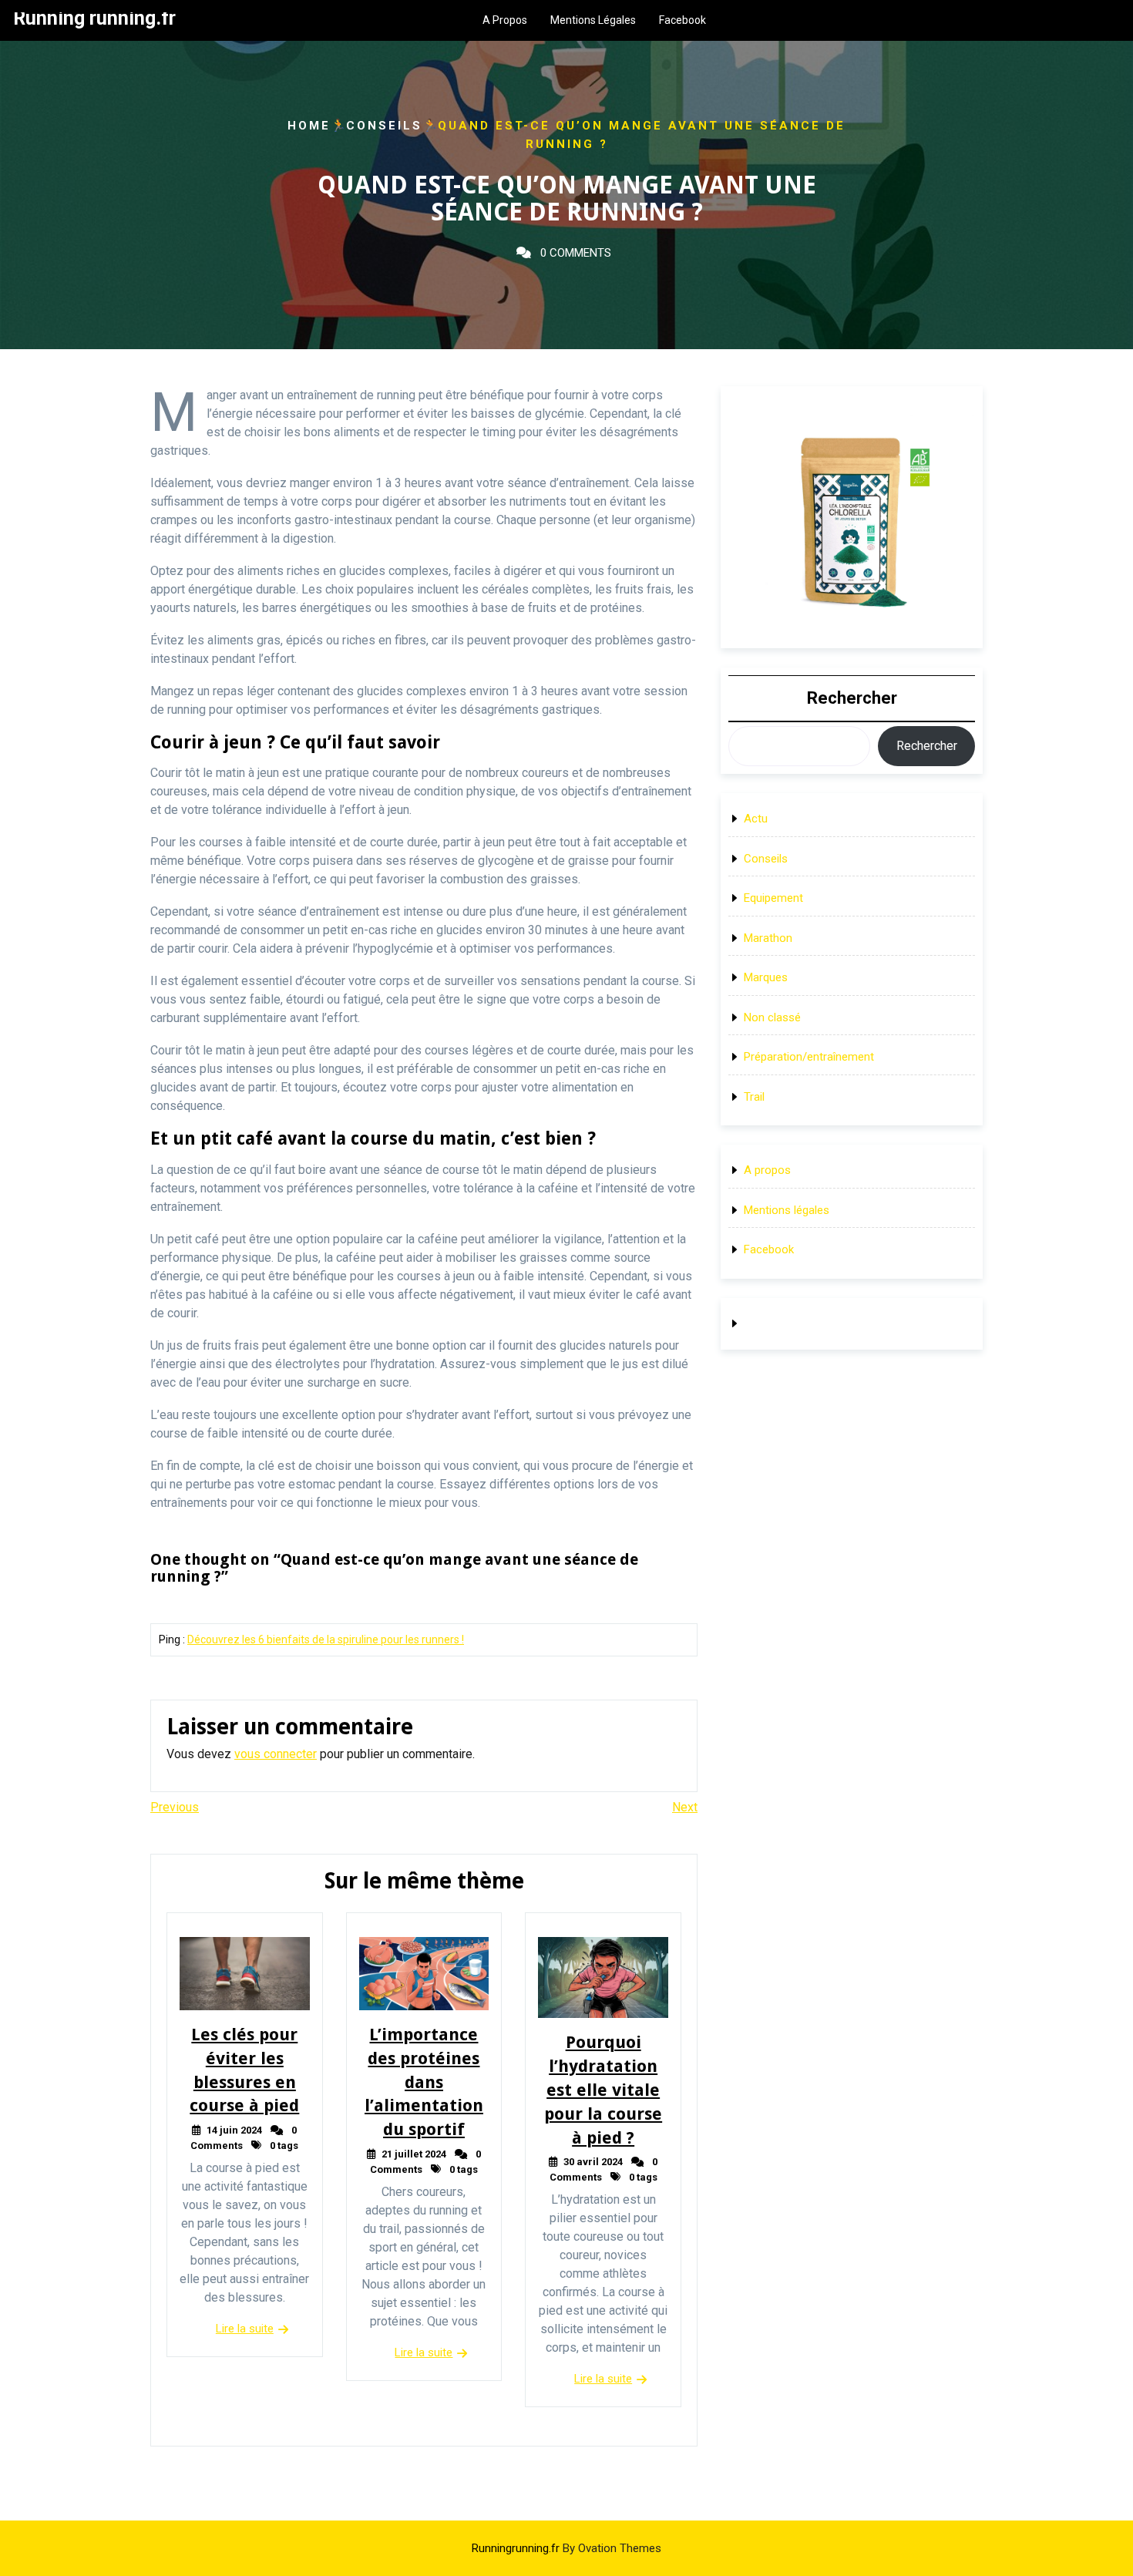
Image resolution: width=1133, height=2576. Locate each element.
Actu (756, 819)
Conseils (384, 126)
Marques (766, 977)
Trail (754, 1097)
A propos (505, 20)
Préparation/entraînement (809, 1057)
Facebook (682, 20)
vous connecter (276, 1754)
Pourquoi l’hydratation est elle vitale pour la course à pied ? (603, 2090)
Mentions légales (593, 20)
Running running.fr (94, 18)
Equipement (773, 898)
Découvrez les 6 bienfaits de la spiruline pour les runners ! (326, 1639)
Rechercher (852, 698)
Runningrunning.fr (566, 2548)
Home (309, 126)
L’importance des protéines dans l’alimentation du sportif (424, 2082)
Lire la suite (245, 2329)
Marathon (768, 938)
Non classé (772, 1017)
